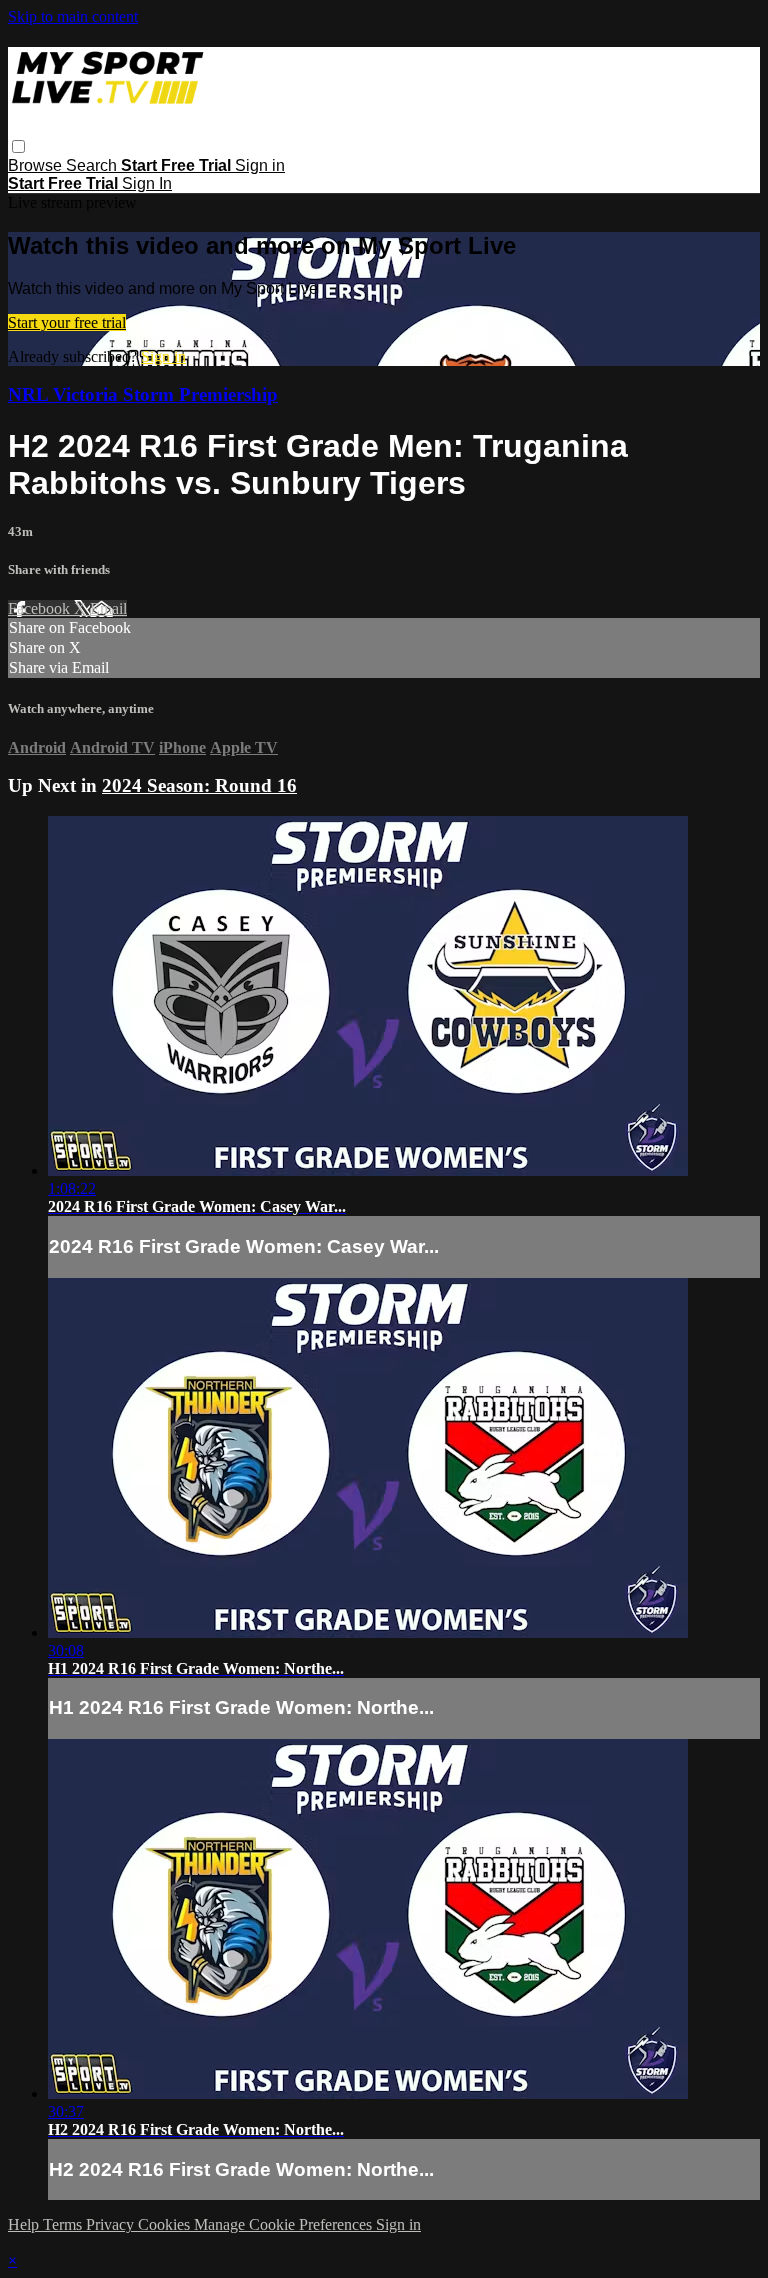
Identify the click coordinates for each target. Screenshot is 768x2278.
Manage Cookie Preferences (285, 2224)
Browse (37, 165)
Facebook (41, 608)
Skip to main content (73, 16)
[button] (18, 146)
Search (93, 165)
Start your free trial (67, 322)
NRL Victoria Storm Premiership (143, 394)
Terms (64, 2224)
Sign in (260, 165)
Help (25, 2224)
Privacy (112, 2224)
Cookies (166, 2224)
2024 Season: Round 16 (199, 785)
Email (108, 608)
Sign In (147, 183)
